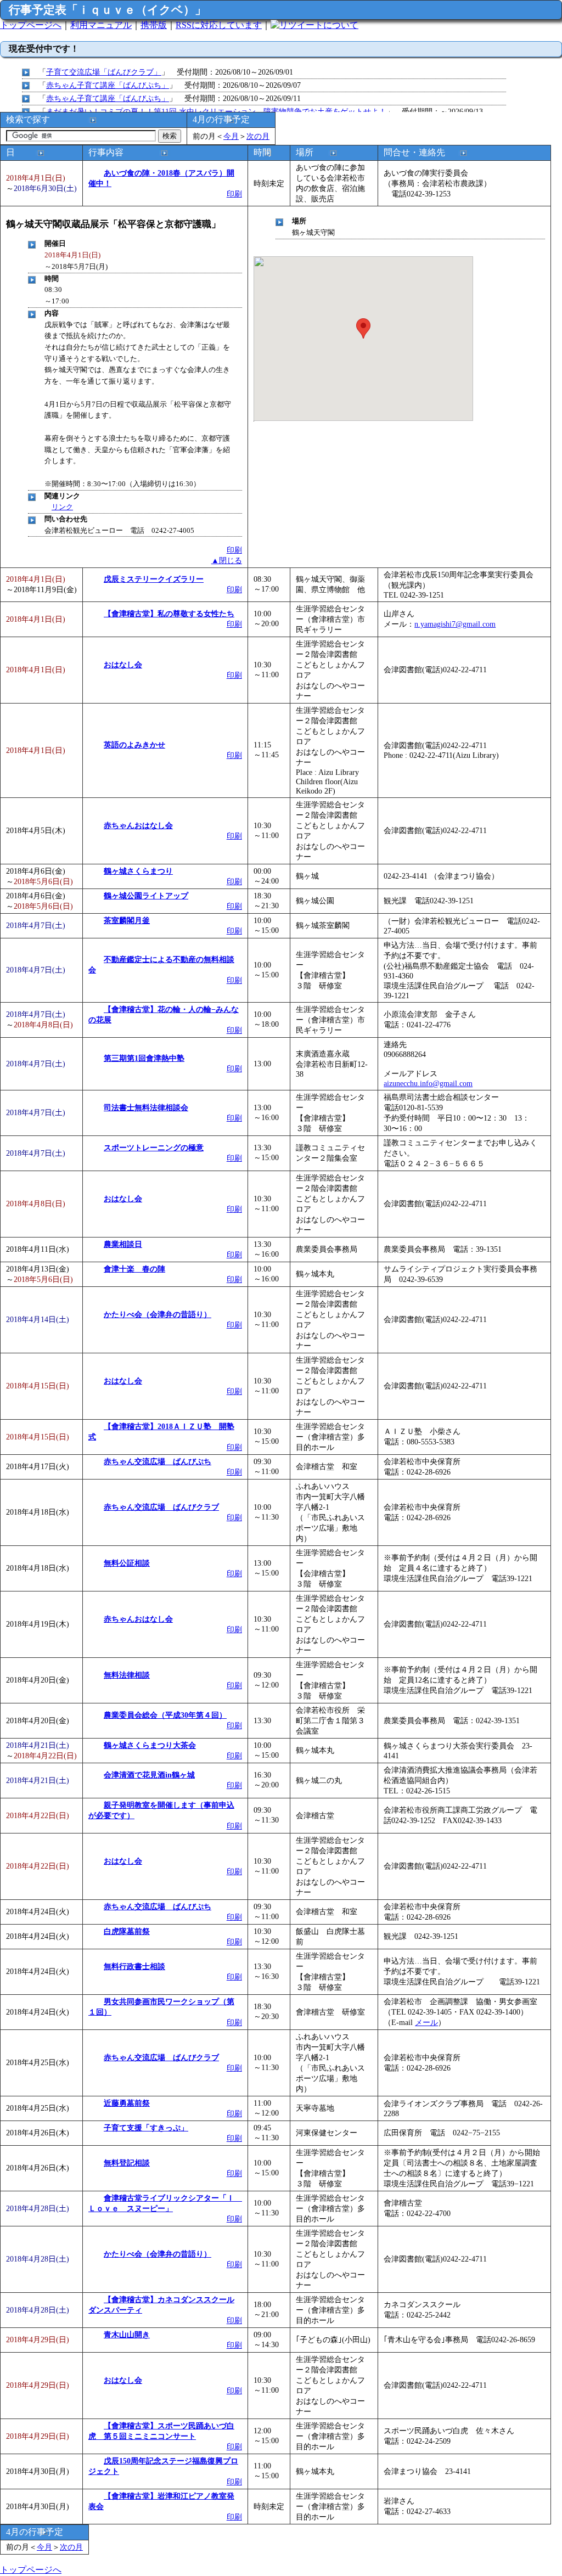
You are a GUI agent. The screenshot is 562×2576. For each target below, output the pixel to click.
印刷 (234, 194)
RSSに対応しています (219, 25)
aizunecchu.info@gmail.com (428, 1083)
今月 (231, 136)
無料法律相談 (127, 1675)
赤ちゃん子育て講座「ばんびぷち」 (108, 85)
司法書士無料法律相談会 (146, 1107)
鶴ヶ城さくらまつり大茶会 (150, 1745)
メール (426, 2022)
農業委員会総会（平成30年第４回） (165, 1715)
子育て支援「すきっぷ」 (146, 2128)
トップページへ (31, 25)
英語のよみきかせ (134, 745)
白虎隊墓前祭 (127, 1931)
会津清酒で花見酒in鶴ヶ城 (149, 1775)
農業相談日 (123, 1244)
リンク (62, 507)
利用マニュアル (101, 25)
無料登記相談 (127, 2163)
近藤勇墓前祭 (127, 2103)
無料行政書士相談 (134, 1966)
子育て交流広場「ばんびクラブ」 (104, 72)
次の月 (258, 136)
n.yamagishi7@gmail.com (455, 624)
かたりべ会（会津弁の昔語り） (158, 1314)
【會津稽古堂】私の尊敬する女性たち (169, 614)
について (341, 25)
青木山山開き (127, 2335)
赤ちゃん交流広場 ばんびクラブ (161, 1507)
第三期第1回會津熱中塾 (144, 1058)
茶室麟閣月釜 (127, 920)
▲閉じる (227, 560)
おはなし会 (123, 665)
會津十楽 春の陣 (134, 1269)
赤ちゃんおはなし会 (138, 825)
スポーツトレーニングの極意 (154, 1148)
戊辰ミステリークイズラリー (154, 579)
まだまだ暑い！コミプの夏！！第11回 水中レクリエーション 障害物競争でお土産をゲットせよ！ (216, 111)
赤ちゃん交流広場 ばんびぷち (158, 1461)
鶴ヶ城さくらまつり (138, 871)
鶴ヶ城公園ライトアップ (146, 896)
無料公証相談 (127, 1563)
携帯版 (154, 25)
